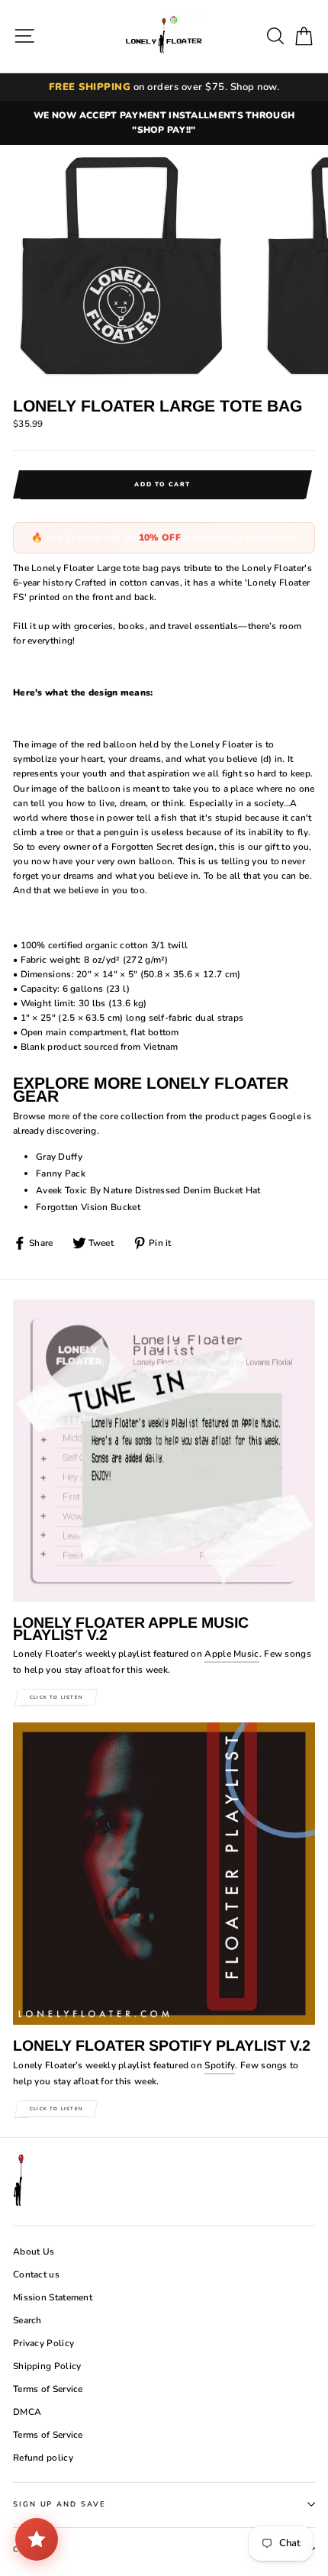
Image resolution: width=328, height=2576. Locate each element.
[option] (164, 123)
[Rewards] (37, 2539)
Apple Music (232, 1654)
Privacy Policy (43, 2343)
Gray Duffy (59, 1157)
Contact (35, 2549)
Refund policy (43, 2458)
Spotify (220, 2065)
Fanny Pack (61, 1173)
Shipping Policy (47, 2366)
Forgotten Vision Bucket (88, 1207)
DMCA (27, 2412)
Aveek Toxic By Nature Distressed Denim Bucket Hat (148, 1190)
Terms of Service (48, 2389)
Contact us (36, 2274)
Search (27, 2320)
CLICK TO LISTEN (56, 1697)
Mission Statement (53, 2297)
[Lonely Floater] (164, 36)
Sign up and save (59, 2504)
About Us (34, 2252)
